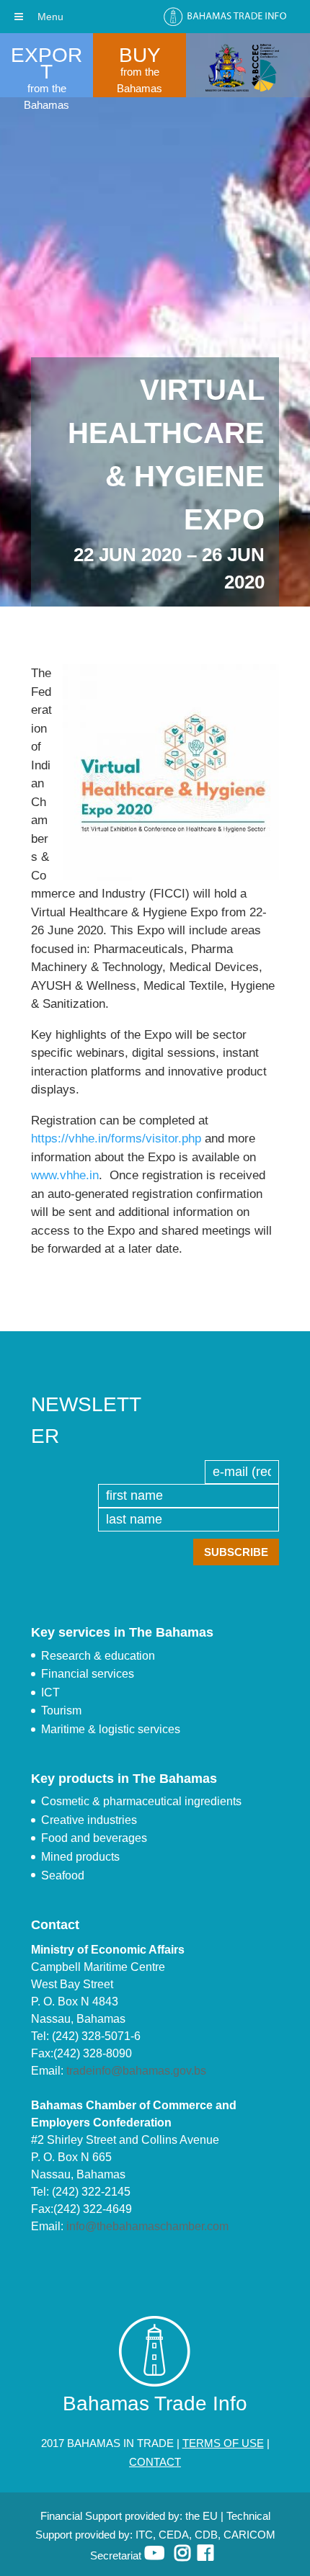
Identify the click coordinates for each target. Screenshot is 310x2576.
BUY (140, 55)
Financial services (88, 1674)
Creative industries (89, 1820)
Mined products (80, 1857)
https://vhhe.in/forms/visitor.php (116, 1139)
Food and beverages (94, 1838)
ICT (50, 1692)
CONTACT (155, 2462)
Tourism (61, 1710)
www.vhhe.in (65, 1175)
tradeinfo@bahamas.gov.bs (136, 2071)
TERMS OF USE (223, 2443)
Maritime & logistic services (111, 1729)
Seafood (63, 1875)
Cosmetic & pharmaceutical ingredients (141, 1801)
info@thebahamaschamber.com (147, 2226)
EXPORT (46, 63)
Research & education (98, 1656)
